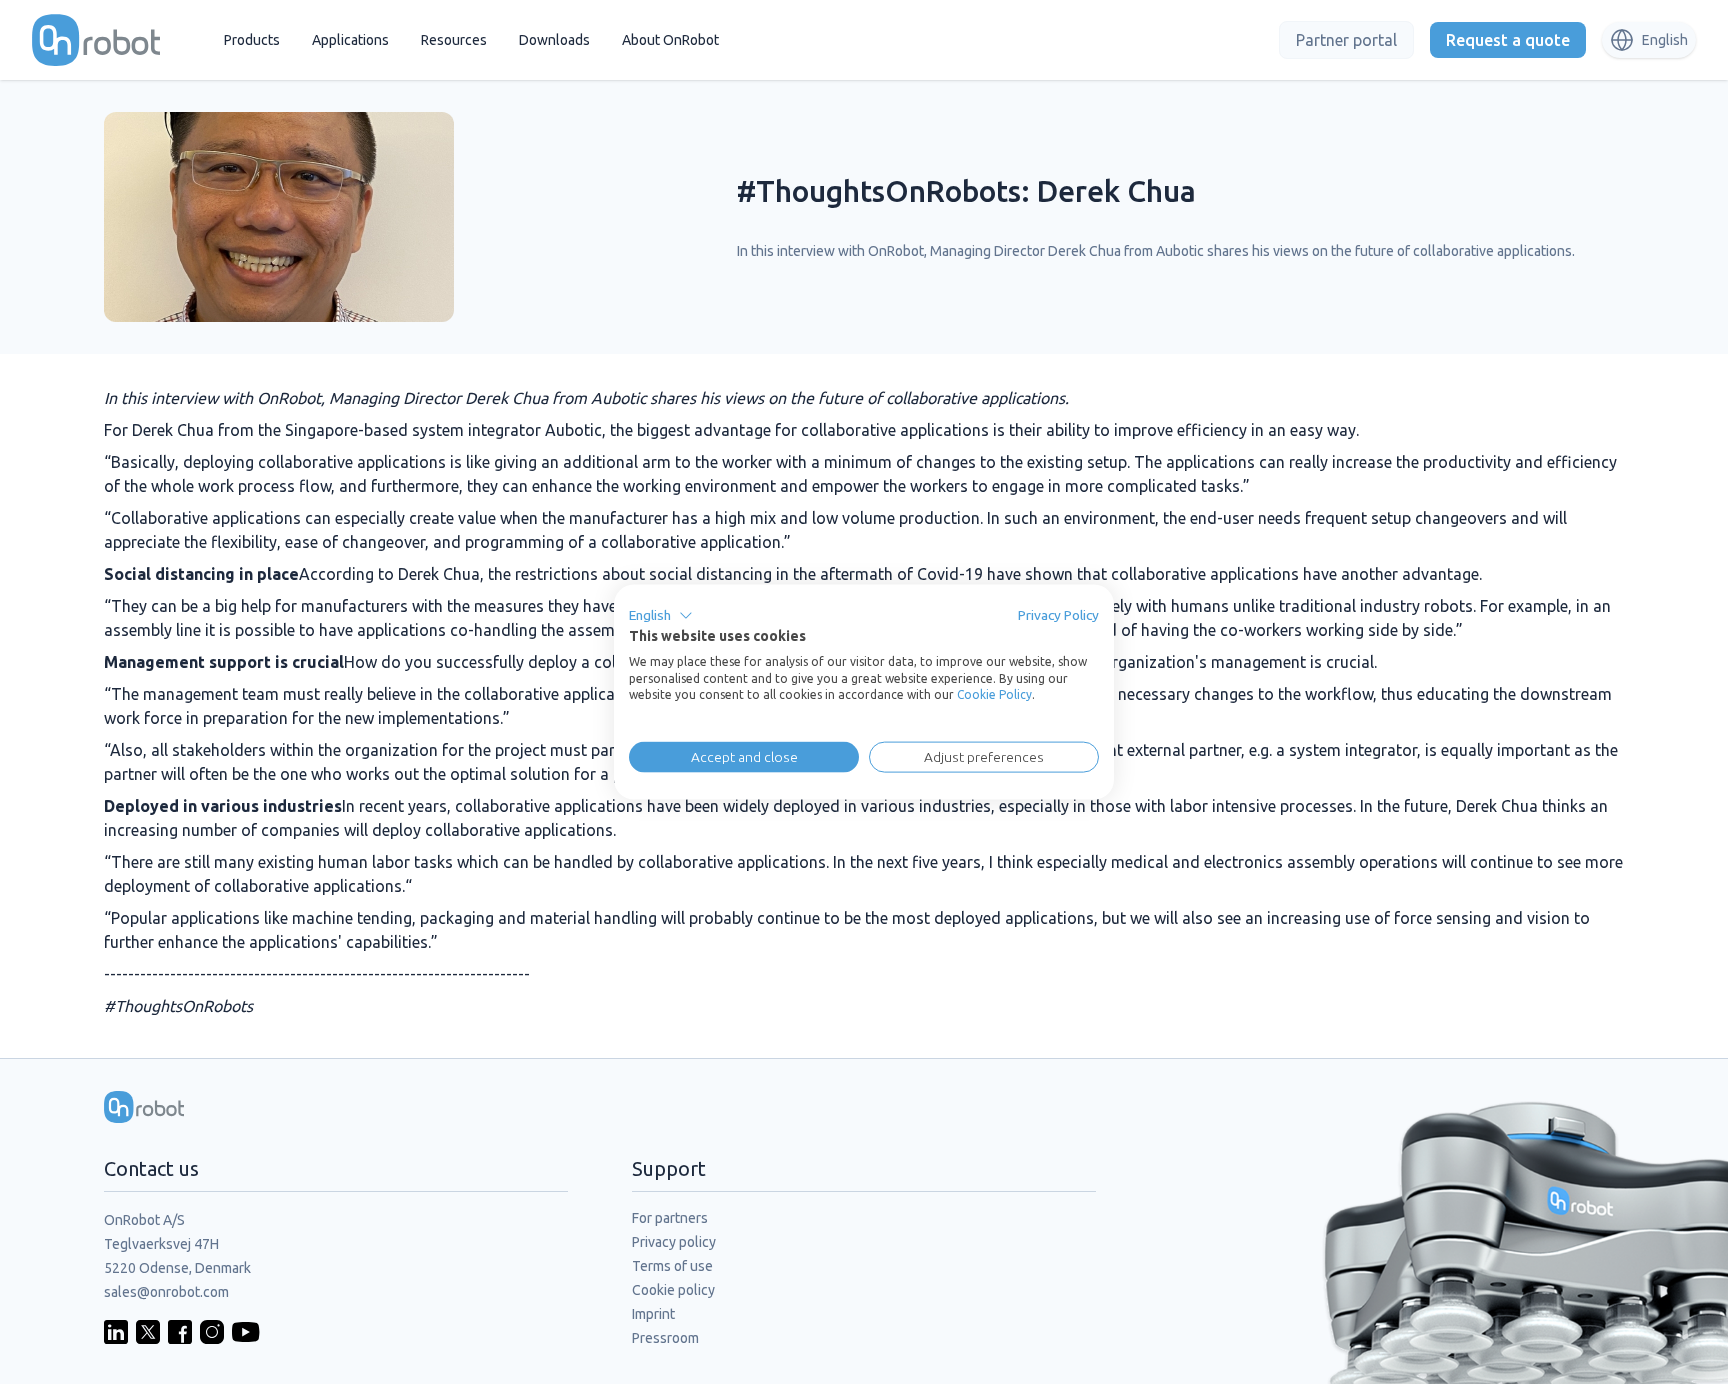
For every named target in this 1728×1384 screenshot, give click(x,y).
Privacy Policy (1058, 615)
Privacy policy (674, 1242)
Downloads (554, 40)
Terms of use (672, 1266)
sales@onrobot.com (166, 1292)
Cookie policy (673, 1290)
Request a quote (1508, 40)
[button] (661, 616)
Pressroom (665, 1338)
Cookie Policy (994, 694)
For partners (670, 1218)
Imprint (653, 1314)
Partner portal (1346, 40)
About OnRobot (670, 40)
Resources (454, 40)
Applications (350, 40)
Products (252, 40)
